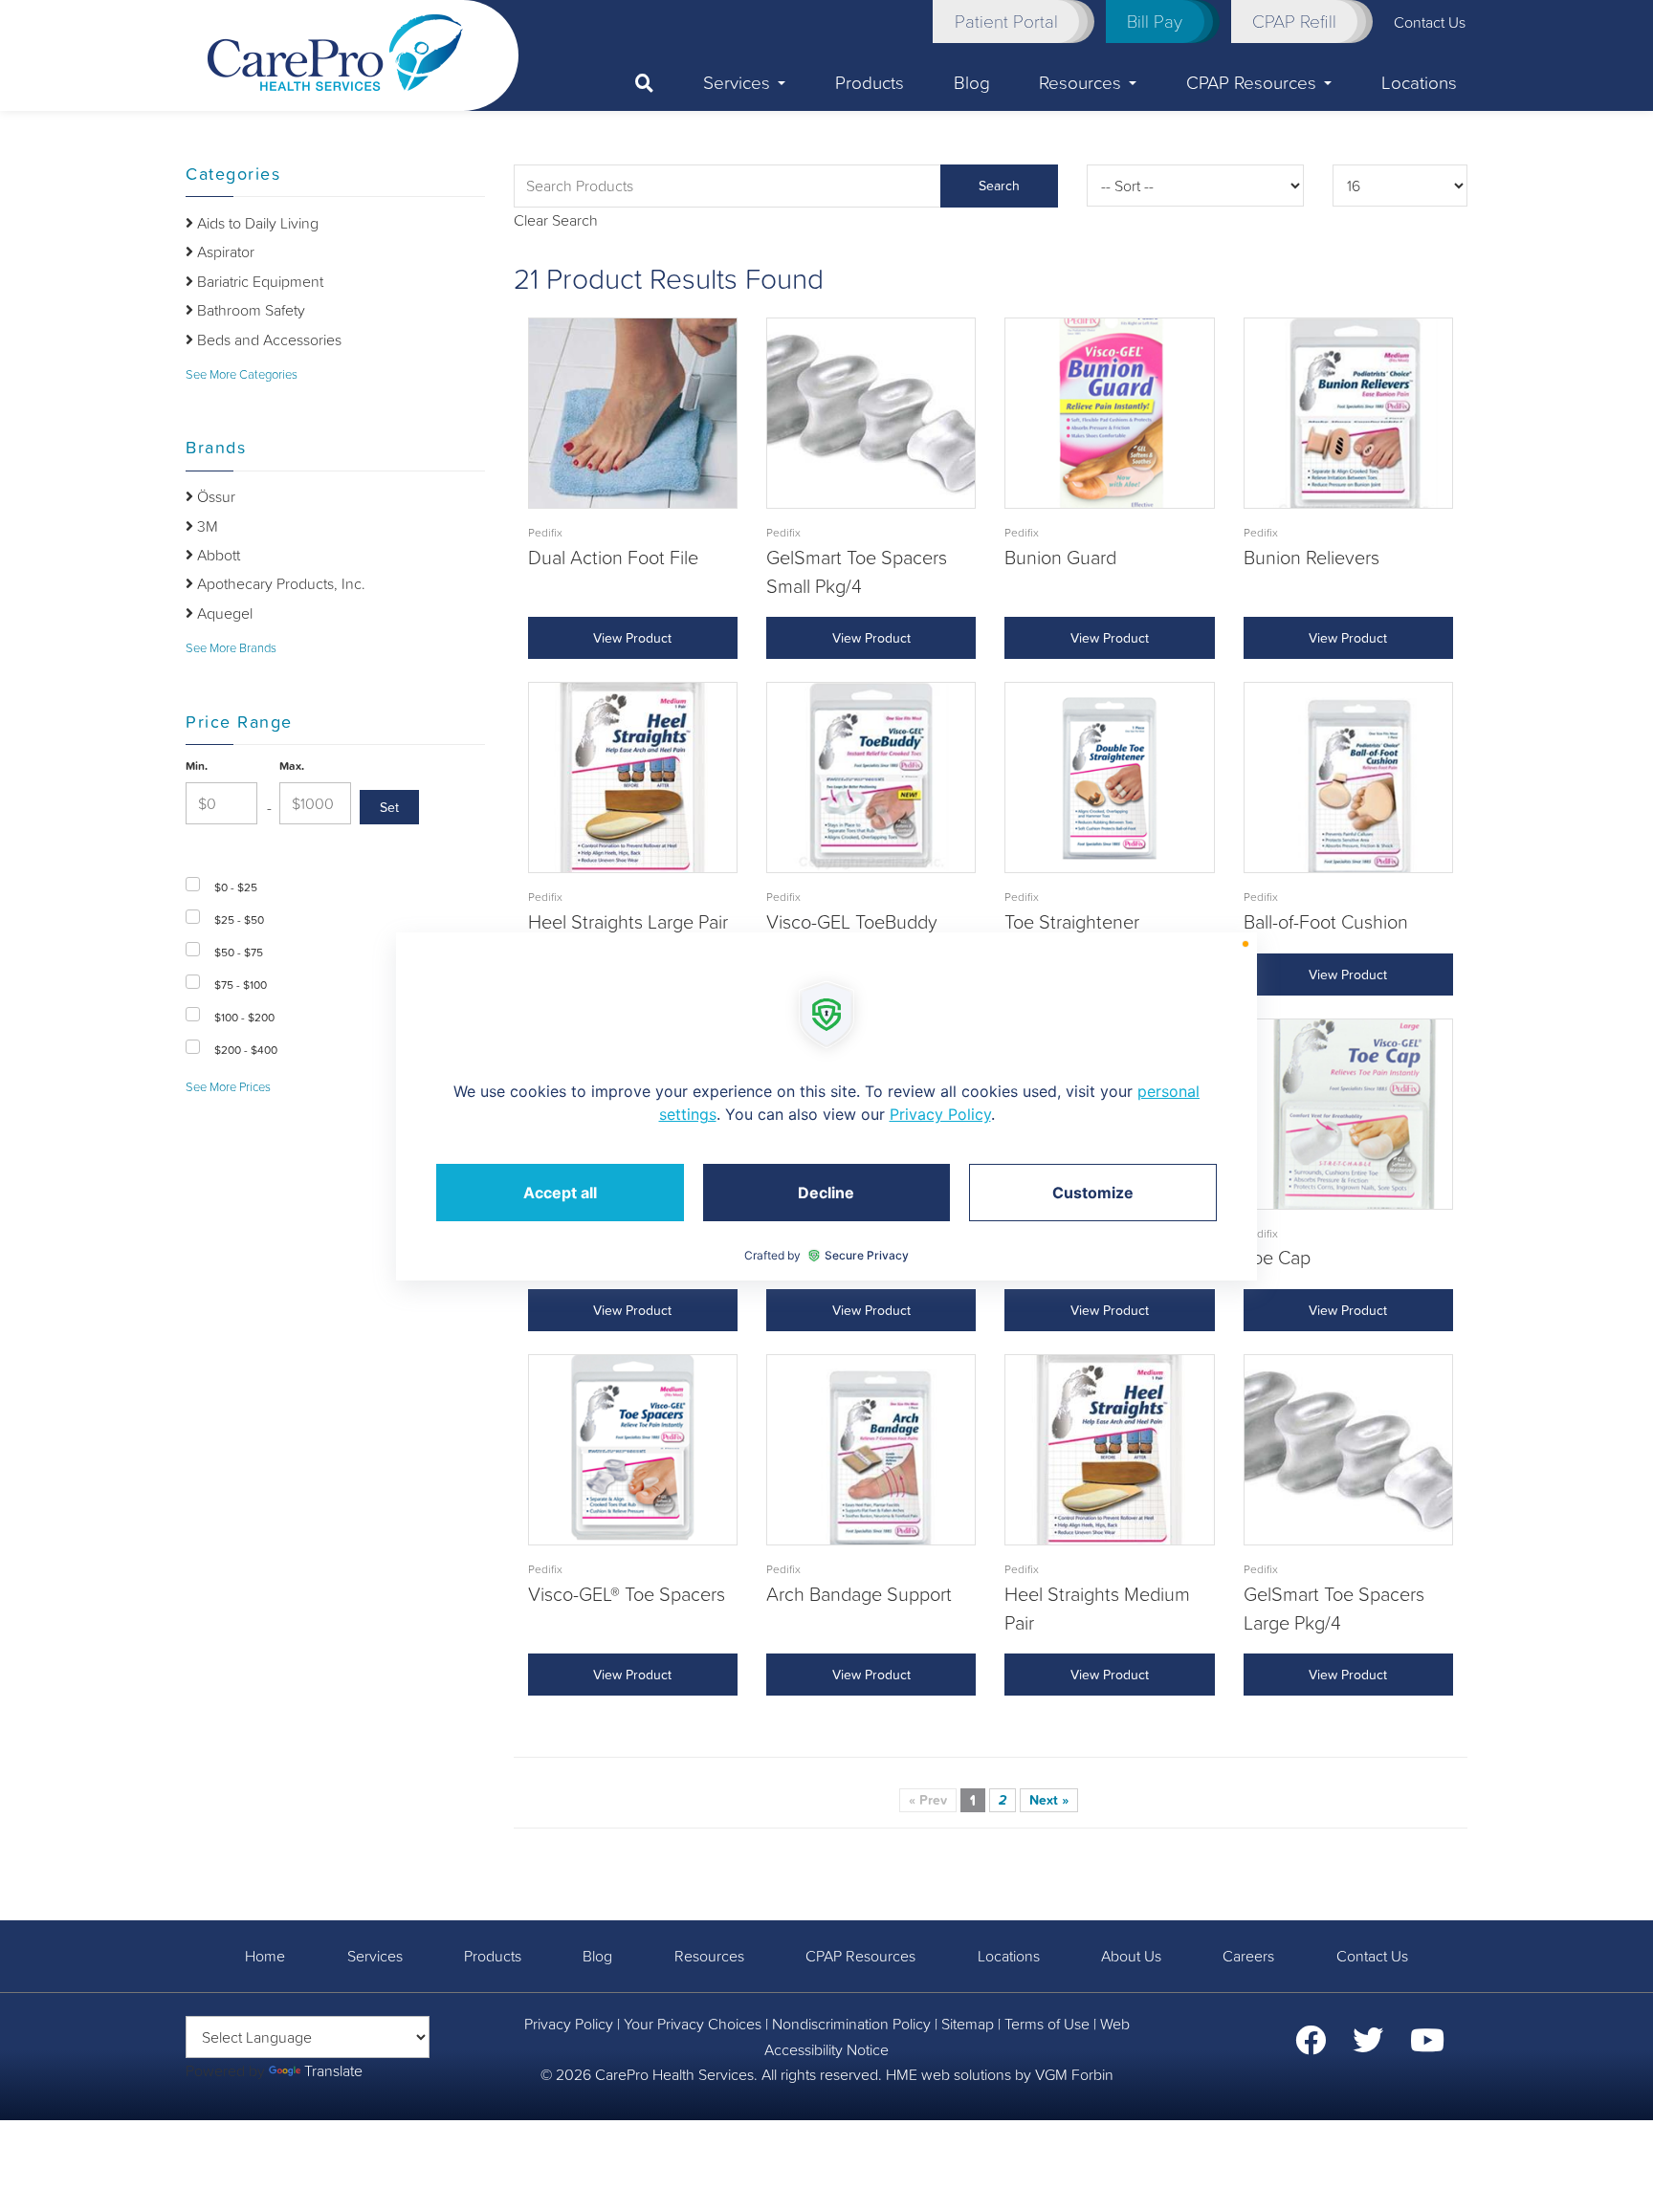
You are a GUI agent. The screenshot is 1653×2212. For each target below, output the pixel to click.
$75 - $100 (241, 985)
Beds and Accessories (267, 339)
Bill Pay (1155, 21)
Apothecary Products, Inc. (279, 583)
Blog (972, 82)
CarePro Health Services (674, 2074)
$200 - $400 (246, 1050)
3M (206, 526)
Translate (333, 2070)
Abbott (217, 555)
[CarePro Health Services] (335, 51)
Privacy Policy (569, 2024)
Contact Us (1372, 1956)
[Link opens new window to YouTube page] (1427, 2046)
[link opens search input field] (657, 83)
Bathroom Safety (249, 310)
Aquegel (223, 613)
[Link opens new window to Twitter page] (1368, 2046)
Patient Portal (1006, 21)
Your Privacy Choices (693, 2024)
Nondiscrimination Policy (851, 2024)
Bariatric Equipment (258, 281)
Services (737, 82)
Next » (1049, 1800)
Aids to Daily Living (256, 223)
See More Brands (231, 648)
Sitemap (968, 2024)
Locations (1419, 82)
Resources (1080, 82)
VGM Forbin (1074, 2074)
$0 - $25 (236, 887)
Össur (214, 496)
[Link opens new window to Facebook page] (1311, 2046)
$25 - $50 (239, 920)
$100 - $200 (244, 1018)
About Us (1131, 1956)
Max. (292, 766)
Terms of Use (1047, 2024)
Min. (197, 766)
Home (265, 1956)
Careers (1248, 1956)
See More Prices (228, 1087)
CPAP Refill (1294, 21)
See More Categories (242, 374)
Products (870, 82)
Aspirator (224, 252)
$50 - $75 (239, 953)
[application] (826, 1106)
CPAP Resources (1251, 82)
